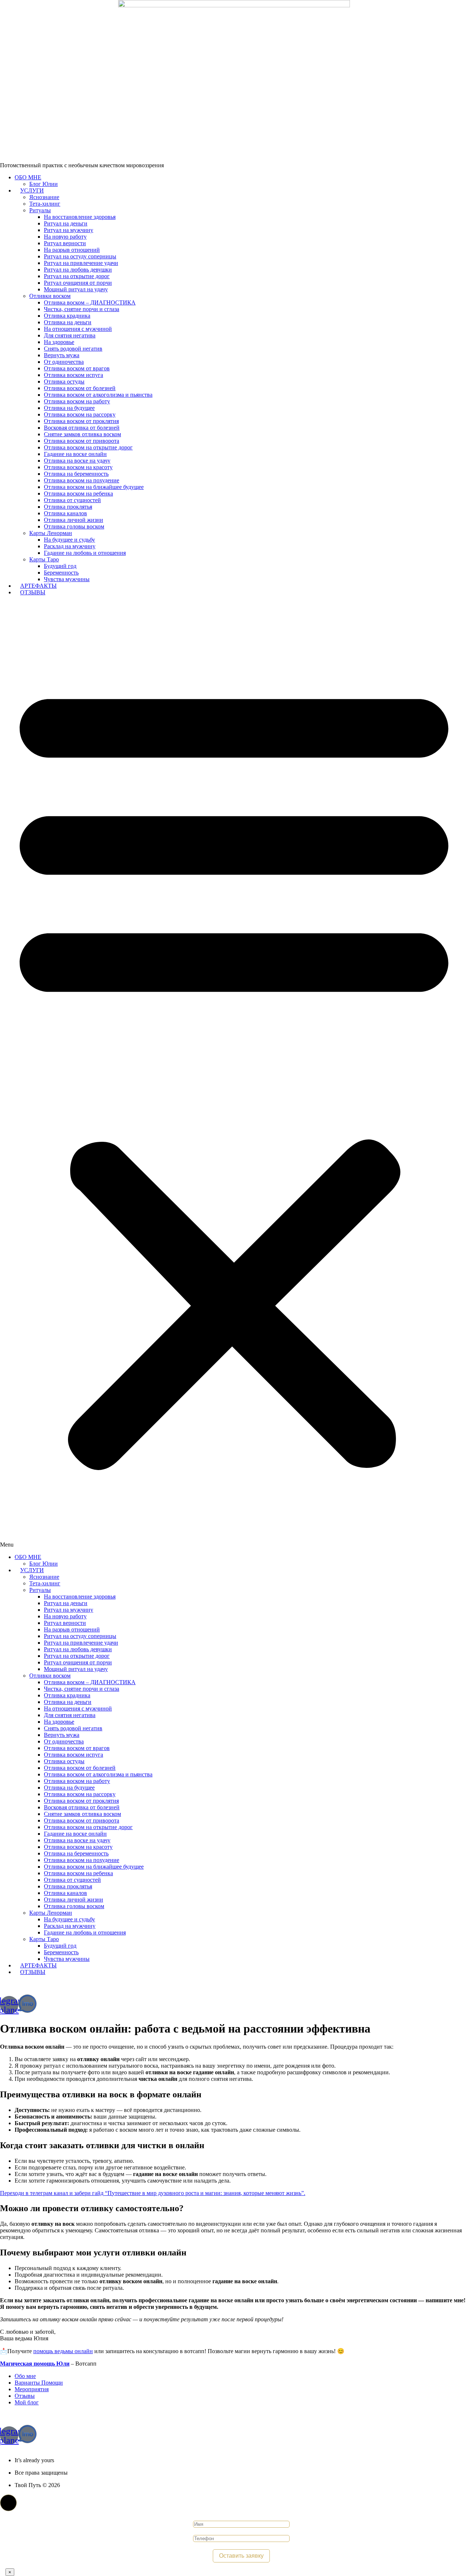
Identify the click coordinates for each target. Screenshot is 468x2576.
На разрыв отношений (72, 250)
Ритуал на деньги (66, 223)
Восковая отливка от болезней (82, 428)
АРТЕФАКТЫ (38, 586)
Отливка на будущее (69, 408)
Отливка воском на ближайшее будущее (94, 487)
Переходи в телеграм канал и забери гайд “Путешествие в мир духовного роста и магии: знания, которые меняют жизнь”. (153, 2193)
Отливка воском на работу (77, 401)
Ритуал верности (65, 243)
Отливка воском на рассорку (80, 414)
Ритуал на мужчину (69, 230)
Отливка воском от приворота (82, 441)
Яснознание (44, 197)
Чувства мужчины (67, 579)
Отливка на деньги (68, 322)
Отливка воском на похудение (82, 480)
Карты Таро (44, 559)
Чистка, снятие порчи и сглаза (82, 309)
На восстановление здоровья (80, 217)
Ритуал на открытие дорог (77, 276)
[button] (234, 1075)
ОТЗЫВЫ (33, 592)
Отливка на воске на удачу (77, 461)
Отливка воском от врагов (77, 368)
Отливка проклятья (68, 507)
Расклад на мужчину (70, 546)
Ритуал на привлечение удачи (81, 263)
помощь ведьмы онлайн (63, 2351)
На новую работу (65, 237)
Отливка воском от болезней (80, 388)
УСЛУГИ (32, 190)
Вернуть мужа (62, 355)
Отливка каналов (65, 513)
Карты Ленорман (51, 533)
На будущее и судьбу (69, 540)
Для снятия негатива (70, 335)
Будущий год (60, 566)
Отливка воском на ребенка (78, 493)
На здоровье (59, 342)
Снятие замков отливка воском (82, 434)
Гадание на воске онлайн (75, 454)
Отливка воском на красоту (78, 467)
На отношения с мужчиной (78, 329)
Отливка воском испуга (73, 375)
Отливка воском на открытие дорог (88, 447)
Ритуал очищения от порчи (78, 283)
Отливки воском (50, 296)
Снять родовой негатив (73, 349)
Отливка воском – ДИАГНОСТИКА (90, 302)
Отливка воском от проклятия (81, 421)
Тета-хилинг (45, 204)
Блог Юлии (44, 184)
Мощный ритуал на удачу (76, 289)
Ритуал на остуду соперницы (80, 256)
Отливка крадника (67, 316)
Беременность (61, 573)
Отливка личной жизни (73, 520)
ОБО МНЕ (28, 177)
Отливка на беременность (76, 474)
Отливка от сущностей (72, 500)
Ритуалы (40, 210)
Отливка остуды (64, 382)
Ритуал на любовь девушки (78, 270)
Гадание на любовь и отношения (85, 553)
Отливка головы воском (74, 526)
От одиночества (64, 362)
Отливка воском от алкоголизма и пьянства (98, 395)
